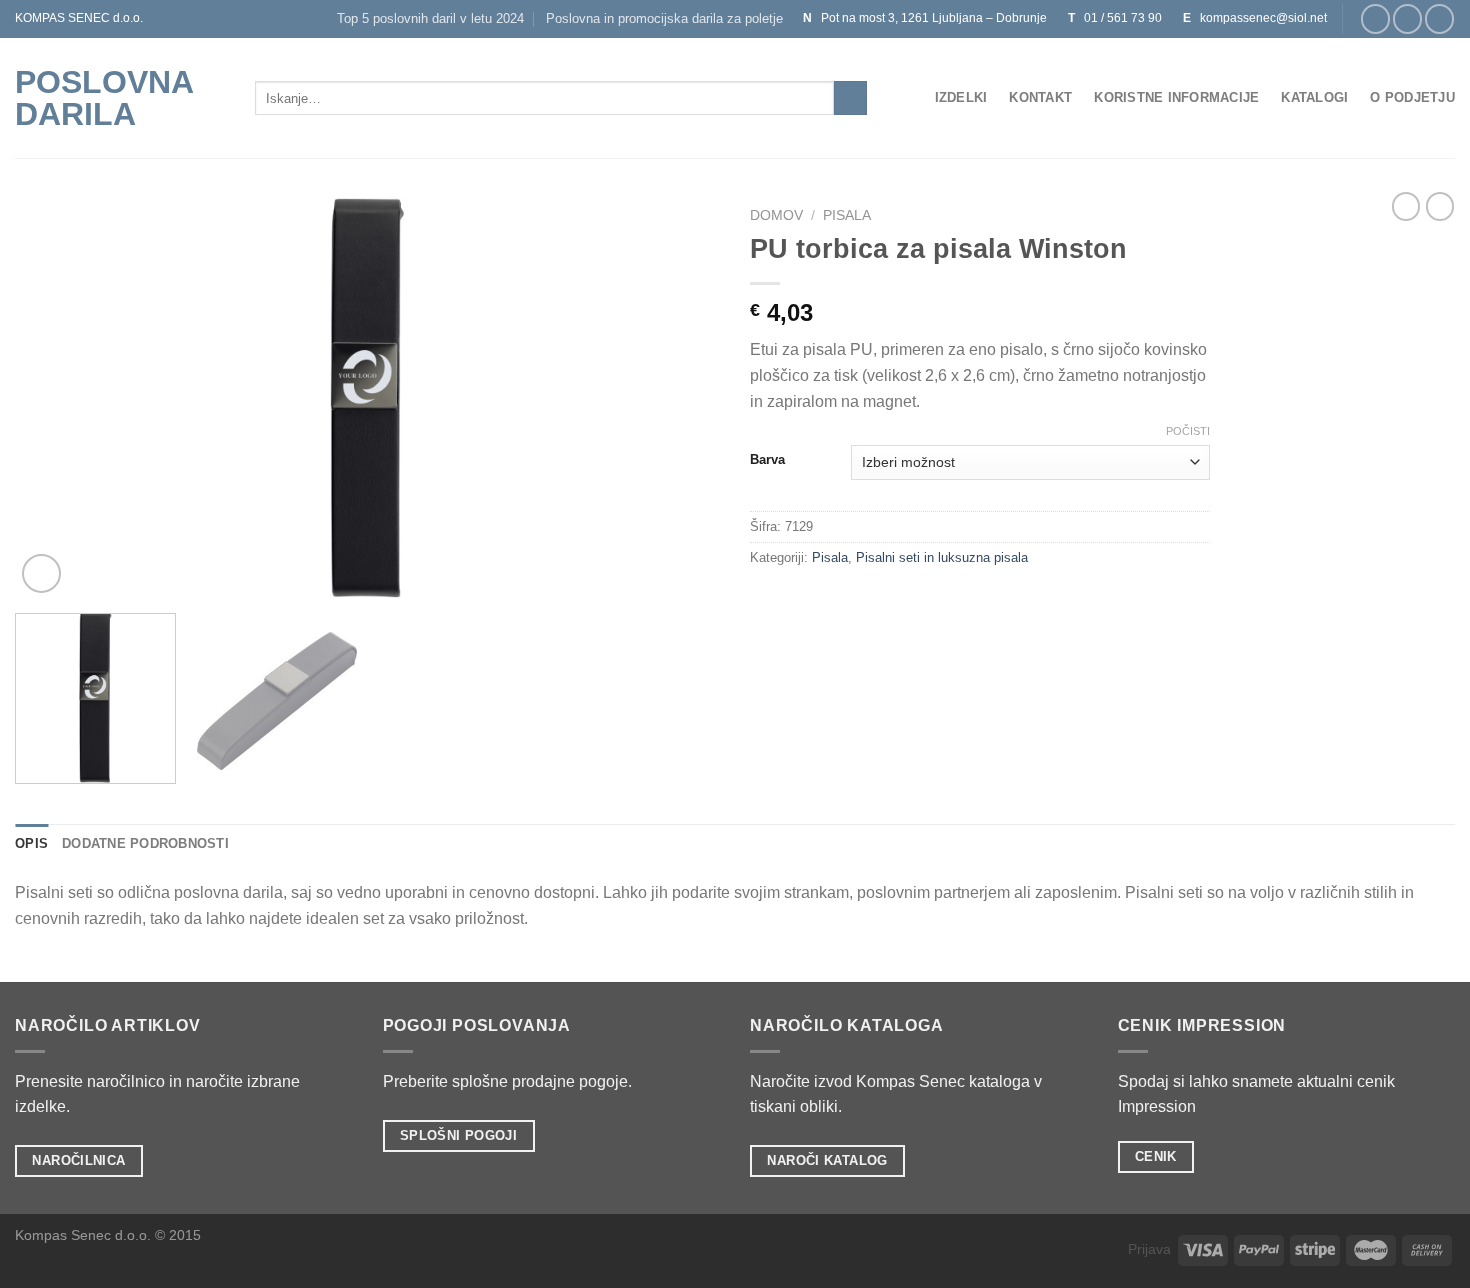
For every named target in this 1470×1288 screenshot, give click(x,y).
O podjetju (1412, 97)
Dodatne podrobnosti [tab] (145, 843)
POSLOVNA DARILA (104, 98)
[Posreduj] (850, 98)
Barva (767, 460)
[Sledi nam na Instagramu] (1407, 18)
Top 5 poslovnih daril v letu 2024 (430, 18)
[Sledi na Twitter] (1439, 18)
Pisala (847, 215)
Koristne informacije (1176, 97)
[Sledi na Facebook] (1375, 18)
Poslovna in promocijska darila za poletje (664, 18)
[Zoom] (41, 573)
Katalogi (1314, 97)
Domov (776, 215)
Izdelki (961, 97)
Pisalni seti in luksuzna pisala (942, 557)
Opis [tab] (31, 843)
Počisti (1188, 431)
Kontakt (1040, 97)
